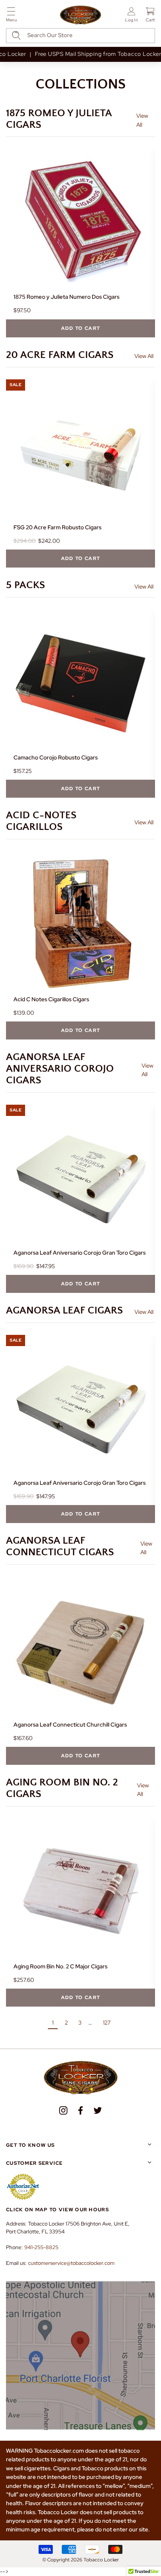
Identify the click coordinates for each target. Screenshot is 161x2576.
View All (142, 120)
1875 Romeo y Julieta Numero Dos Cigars (66, 297)
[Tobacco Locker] (80, 15)
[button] (11, 16)
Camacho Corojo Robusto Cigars (56, 758)
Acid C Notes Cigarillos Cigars (51, 999)
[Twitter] (98, 2110)
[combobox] (80, 36)
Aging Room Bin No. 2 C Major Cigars (60, 1966)
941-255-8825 (41, 2247)
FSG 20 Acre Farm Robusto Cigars (57, 527)
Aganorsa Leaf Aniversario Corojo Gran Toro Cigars (80, 1253)
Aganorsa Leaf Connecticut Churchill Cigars (70, 1725)
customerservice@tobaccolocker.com (71, 2263)
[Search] (16, 35)
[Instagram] (63, 2110)
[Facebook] (80, 2110)
